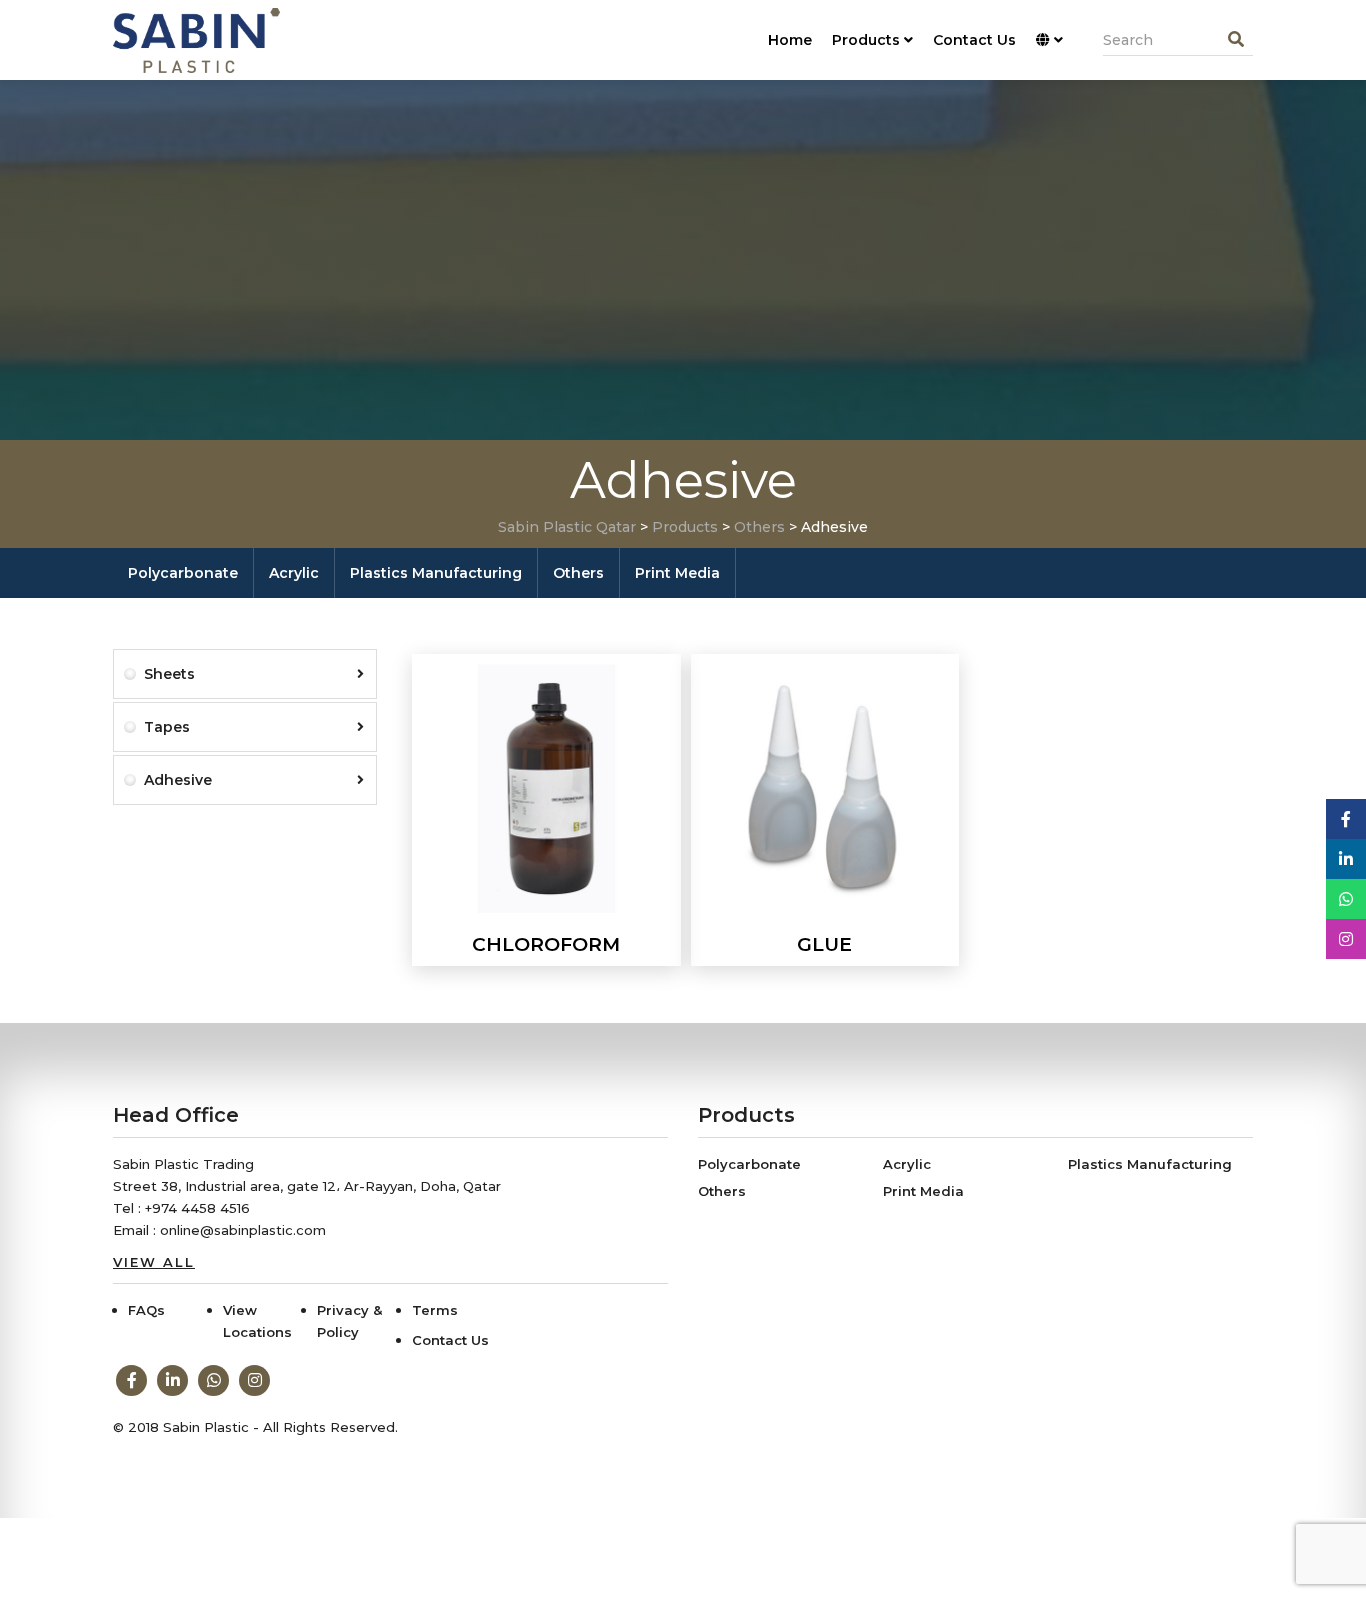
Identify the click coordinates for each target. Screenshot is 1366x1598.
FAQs (146, 1310)
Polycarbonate (183, 573)
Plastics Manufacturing (436, 573)
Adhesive (178, 780)
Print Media (677, 573)
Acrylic (294, 573)
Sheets (169, 674)
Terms (435, 1310)
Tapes (167, 727)
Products (866, 40)
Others (578, 573)
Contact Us (974, 40)
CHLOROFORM (546, 944)
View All (154, 1262)
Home (790, 40)
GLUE (824, 944)
